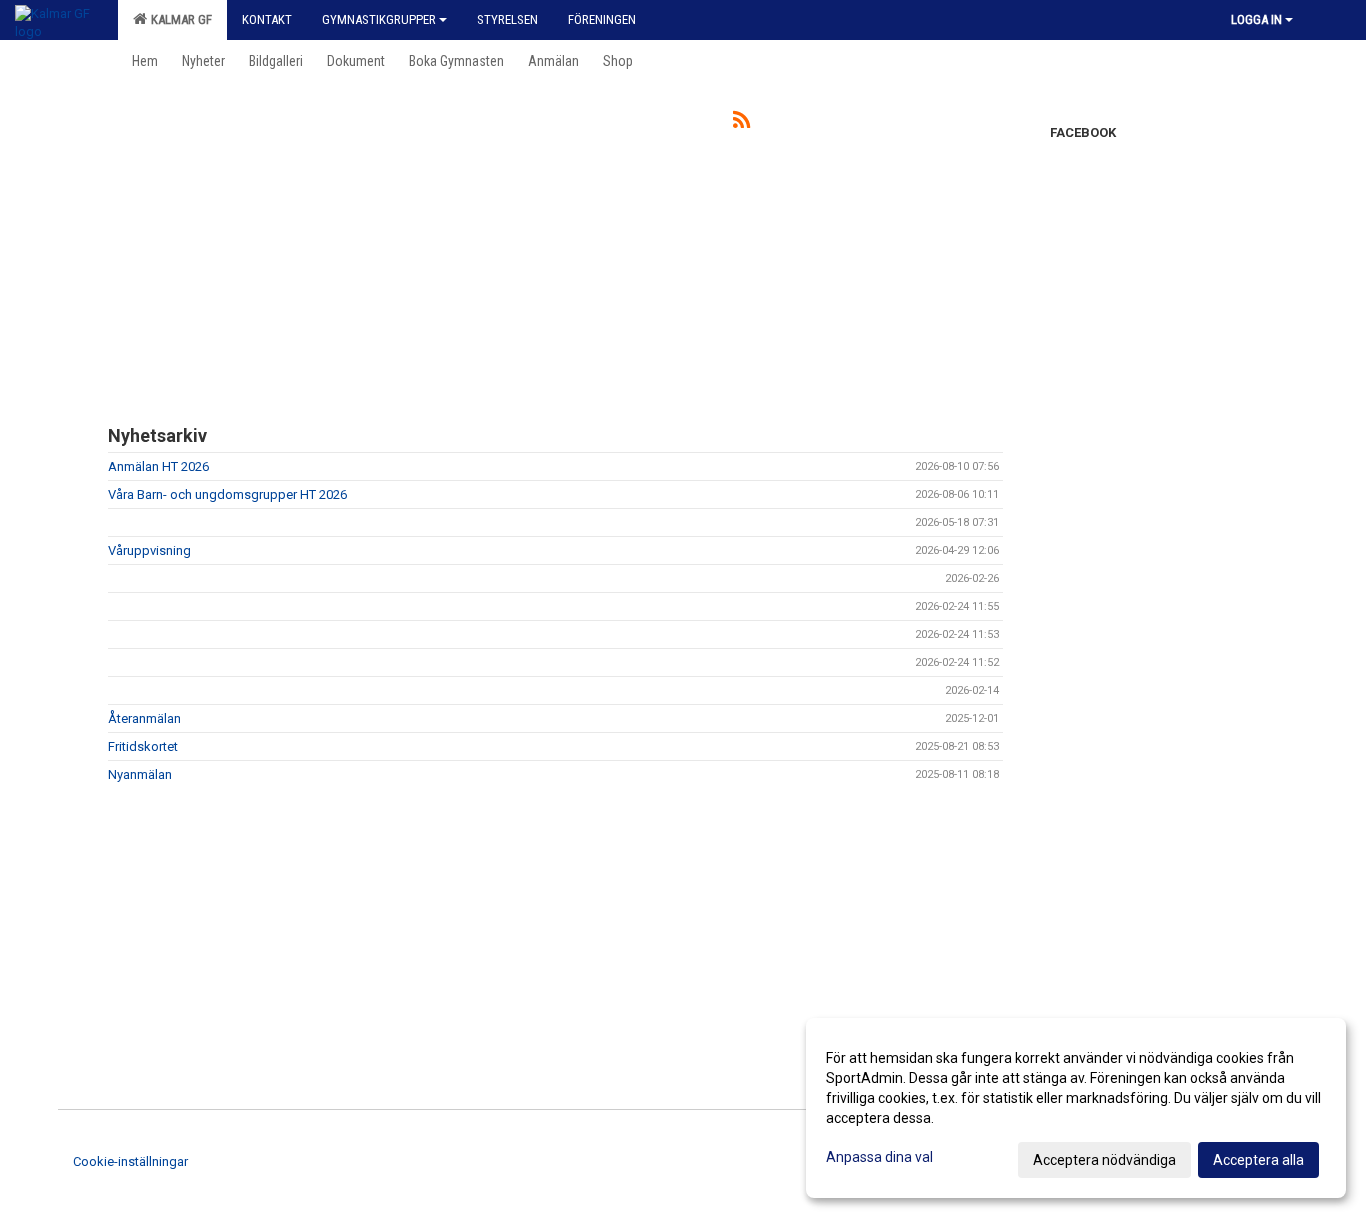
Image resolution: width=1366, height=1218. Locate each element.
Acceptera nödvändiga (1104, 1160)
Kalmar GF (178, 19)
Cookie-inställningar (130, 1161)
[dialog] (1076, 1108)
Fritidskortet (143, 746)
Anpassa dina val (879, 1157)
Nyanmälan (140, 774)
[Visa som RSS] (741, 123)
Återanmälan (144, 718)
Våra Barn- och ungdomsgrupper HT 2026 (227, 494)
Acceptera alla (1258, 1160)
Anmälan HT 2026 (158, 466)
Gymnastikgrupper (379, 19)
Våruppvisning (149, 550)
